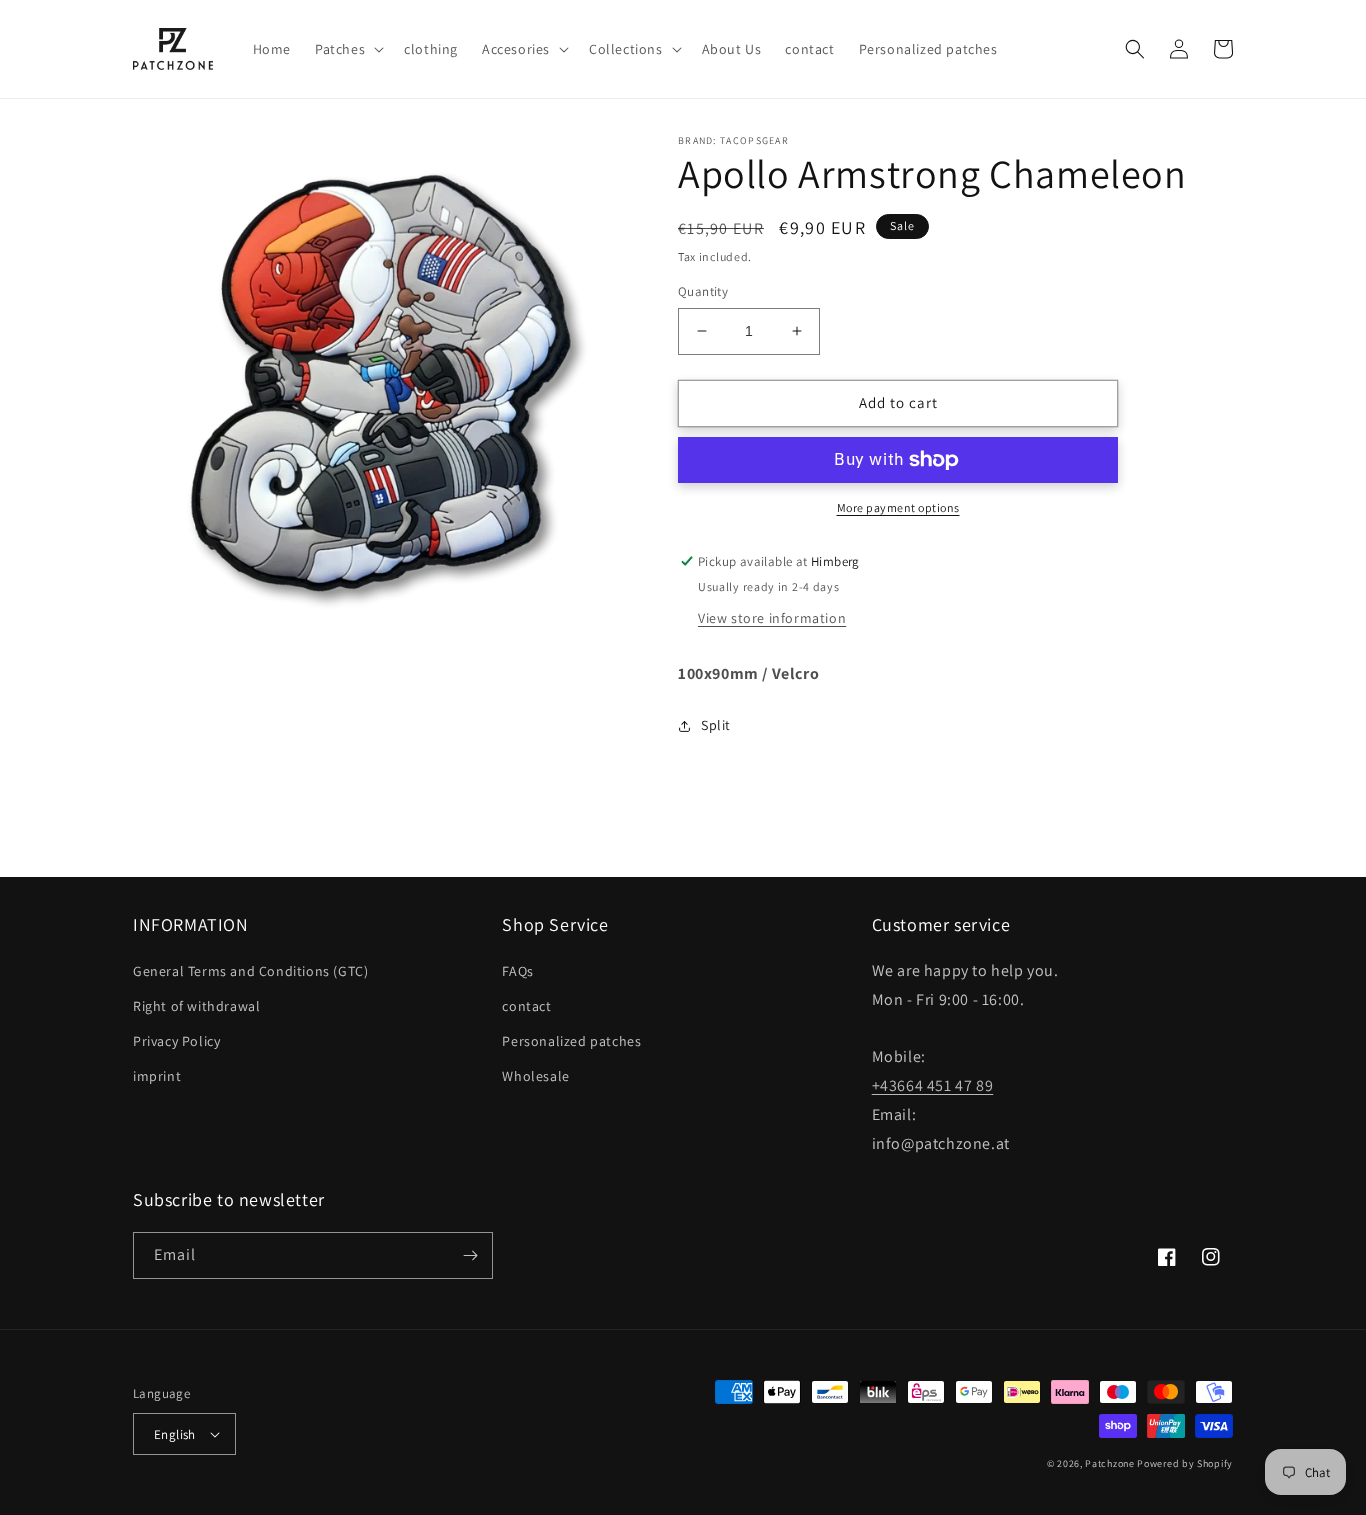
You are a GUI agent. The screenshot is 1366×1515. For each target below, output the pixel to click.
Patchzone (1109, 1463)
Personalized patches (571, 1041)
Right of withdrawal (196, 1006)
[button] (347, 49)
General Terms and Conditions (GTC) (250, 971)
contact (526, 1006)
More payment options (898, 507)
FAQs (517, 971)
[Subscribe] (470, 1255)
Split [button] (716, 725)
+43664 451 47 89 (933, 1085)
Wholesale (535, 1076)
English (175, 1434)
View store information (772, 618)
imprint (157, 1076)
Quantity (703, 291)
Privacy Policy (176, 1041)
